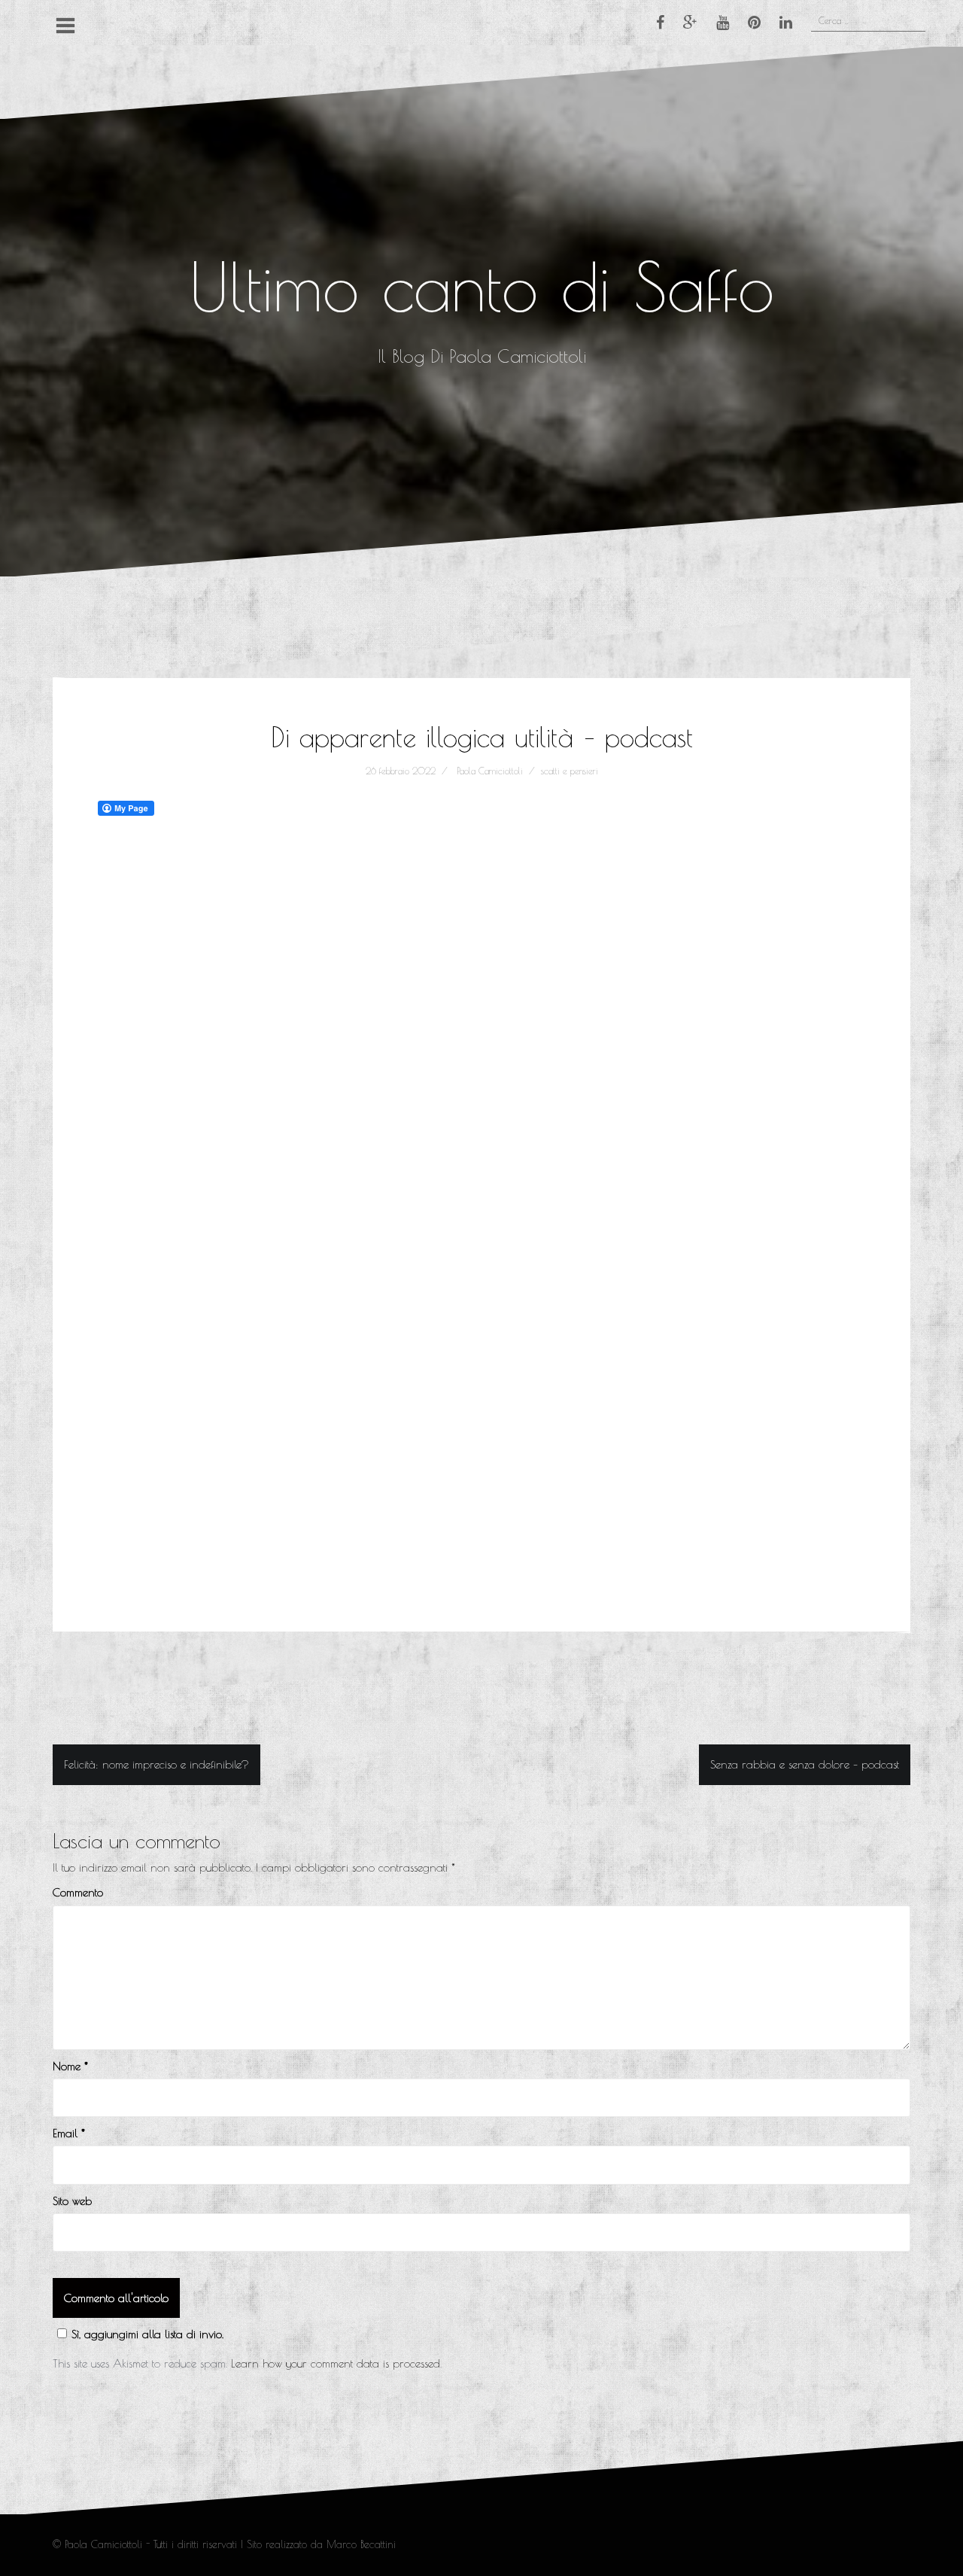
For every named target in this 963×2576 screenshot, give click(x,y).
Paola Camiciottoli (490, 771)
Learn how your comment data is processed (336, 2363)
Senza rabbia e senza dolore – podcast (805, 1764)
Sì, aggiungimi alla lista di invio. (147, 2334)
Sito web (72, 2201)
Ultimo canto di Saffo (481, 286)
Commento (78, 1892)
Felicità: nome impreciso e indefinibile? (156, 1764)
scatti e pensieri (570, 771)
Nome (70, 2066)
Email (69, 2133)
